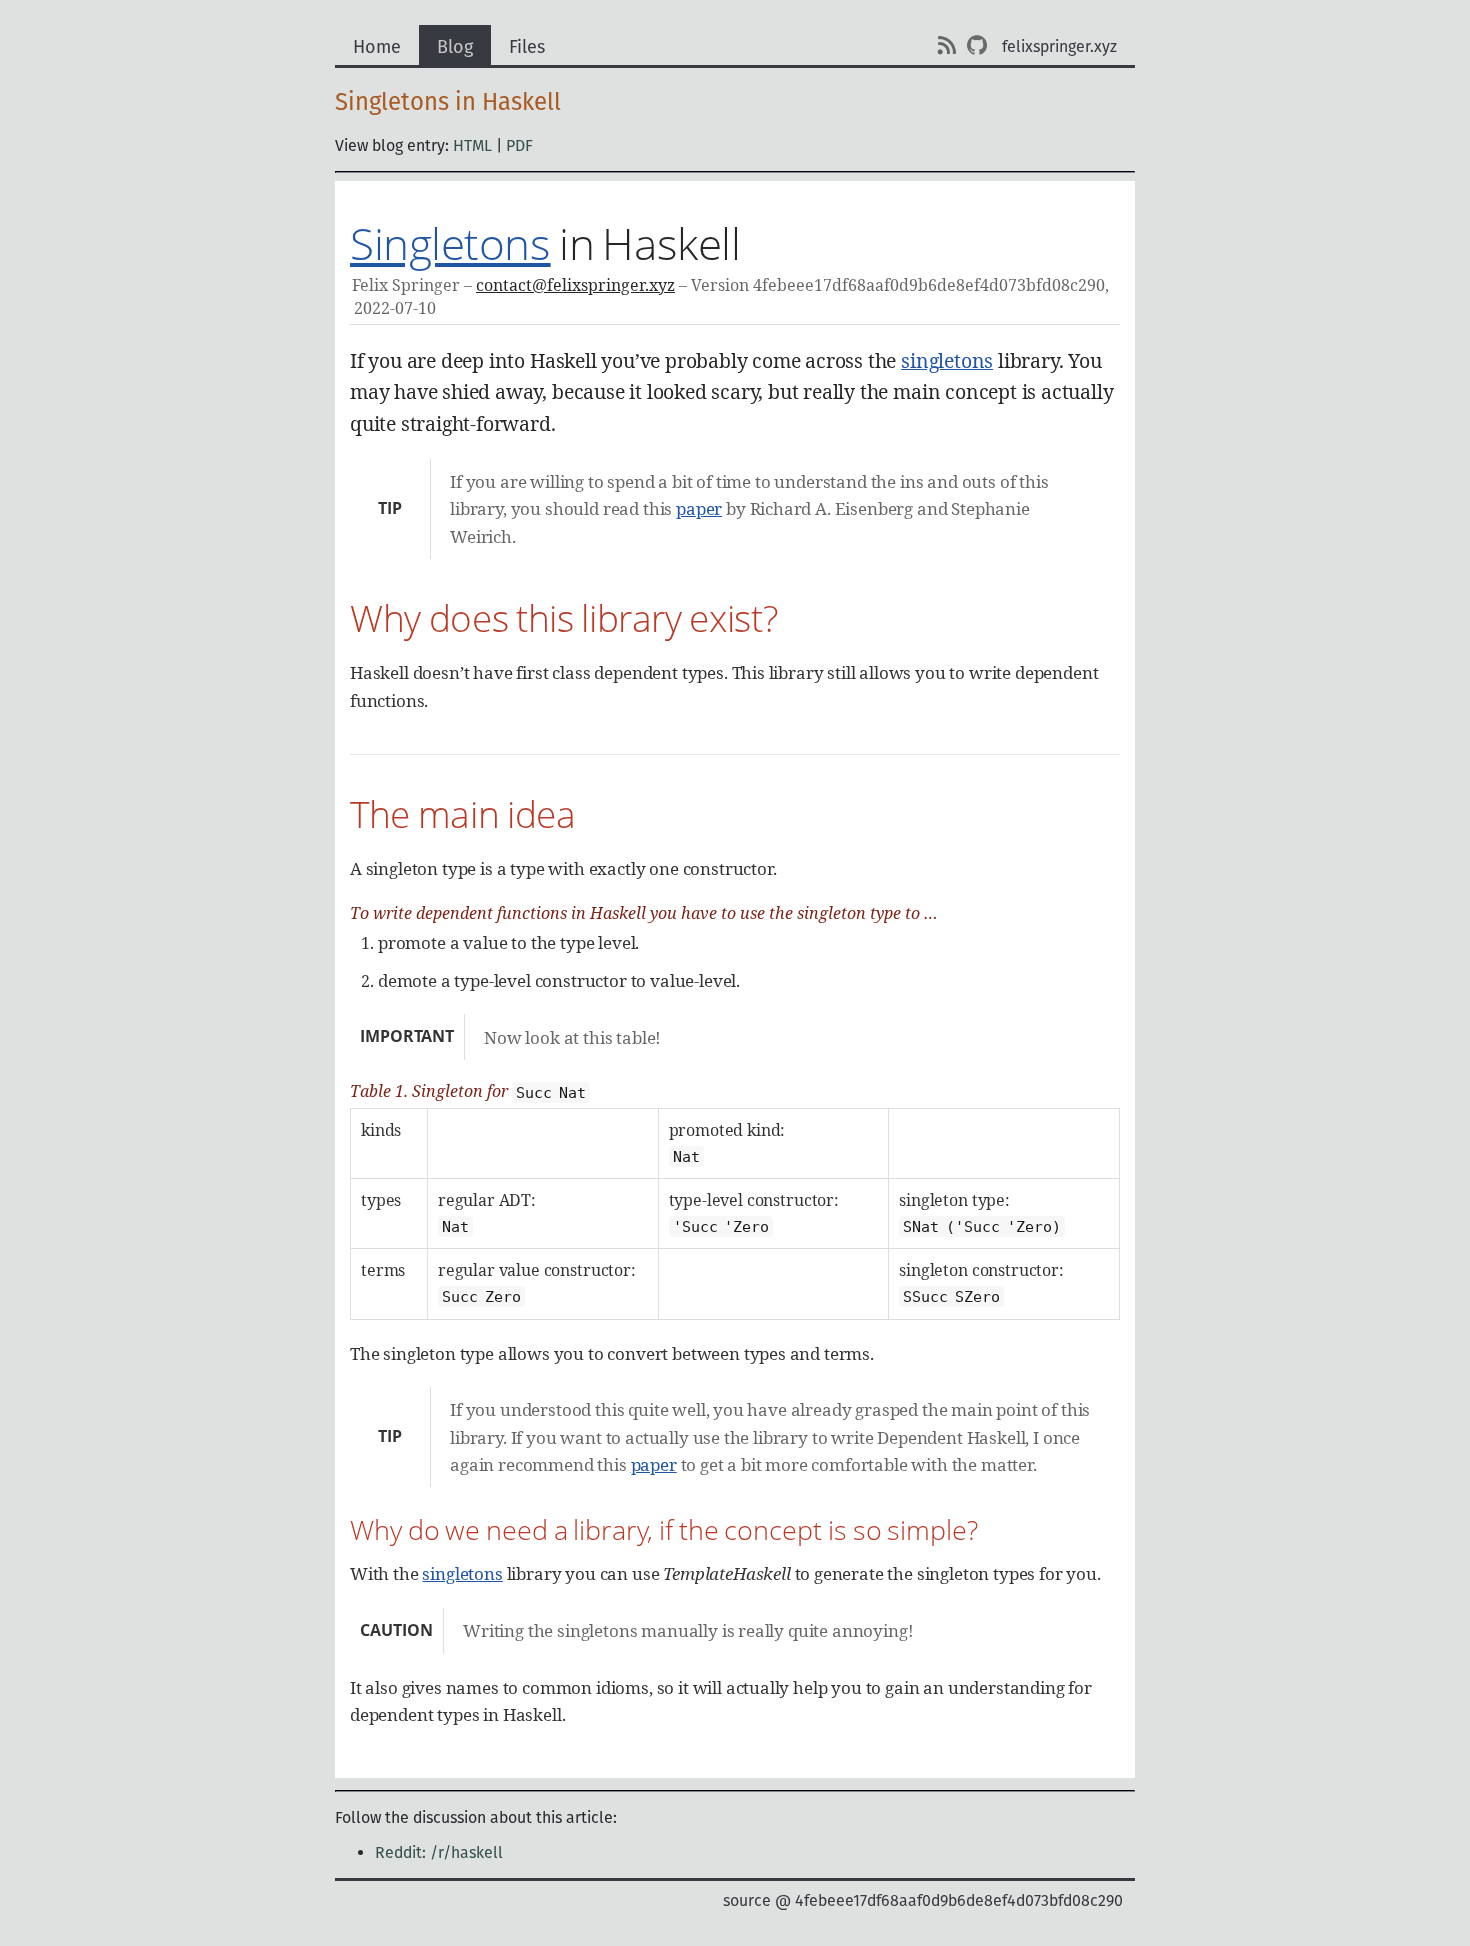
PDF (519, 145)
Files (527, 47)
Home (377, 47)
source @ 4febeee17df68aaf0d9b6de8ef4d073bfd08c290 (923, 1900)
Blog (455, 47)
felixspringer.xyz (1059, 46)
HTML (472, 145)
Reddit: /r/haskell (439, 1852)
